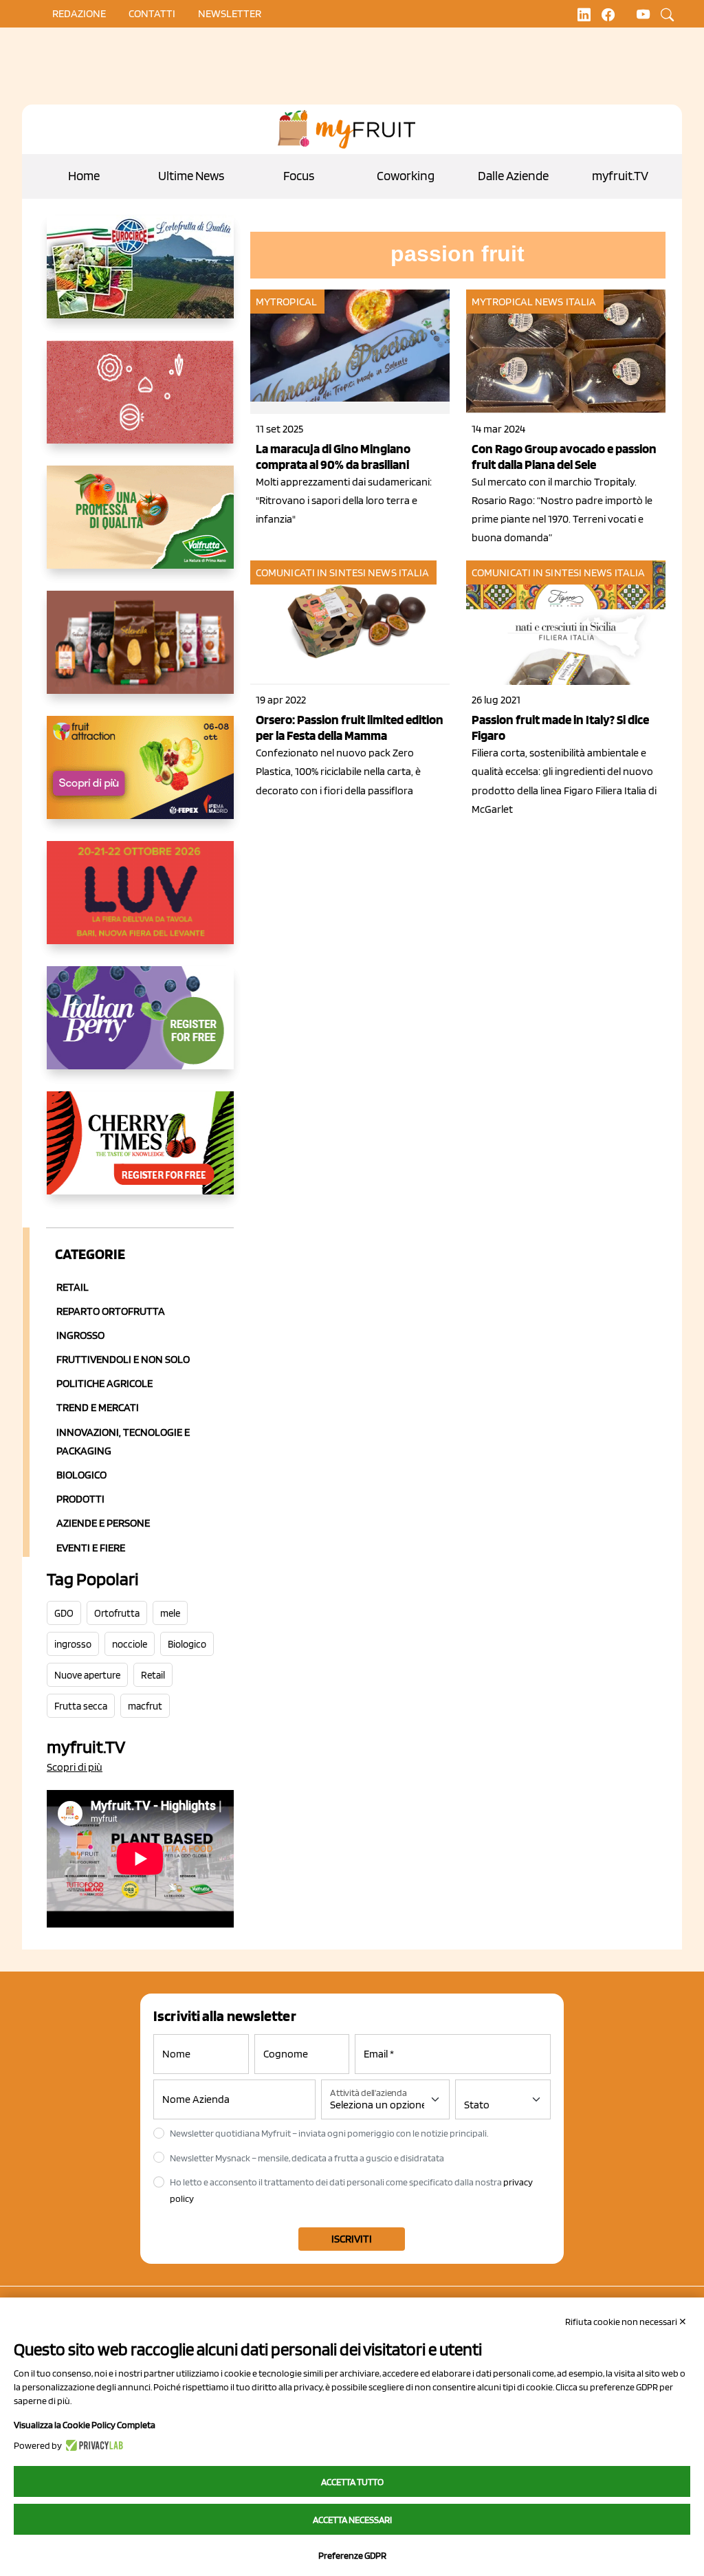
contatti (152, 13)
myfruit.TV (620, 176)
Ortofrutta (117, 1613)
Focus (299, 176)
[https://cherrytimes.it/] (140, 1154)
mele (170, 1613)
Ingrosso (80, 1335)
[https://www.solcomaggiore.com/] (140, 403)
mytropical (286, 302)
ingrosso (73, 1644)
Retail (73, 1287)
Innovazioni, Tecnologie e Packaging (123, 1441)
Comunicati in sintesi (311, 572)
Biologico (81, 1475)
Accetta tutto (352, 2482)
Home (84, 176)
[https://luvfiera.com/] (140, 904)
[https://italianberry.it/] (140, 1029)
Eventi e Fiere (91, 1548)
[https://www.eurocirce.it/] (140, 278)
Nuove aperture (87, 1675)
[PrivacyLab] (92, 2445)
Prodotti (80, 1499)
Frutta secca (81, 1706)
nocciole (130, 1644)
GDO (64, 1613)
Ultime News (191, 176)
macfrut (145, 1706)
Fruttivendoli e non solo (123, 1359)
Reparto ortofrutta (111, 1311)
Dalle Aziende (513, 176)
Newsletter (230, 13)
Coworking (406, 176)
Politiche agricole (104, 1383)
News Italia (565, 302)
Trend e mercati (98, 1407)
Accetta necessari (352, 2520)
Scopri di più (75, 1767)
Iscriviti (352, 2239)
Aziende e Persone (103, 1523)
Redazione (79, 13)
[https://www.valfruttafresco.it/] (140, 528)
